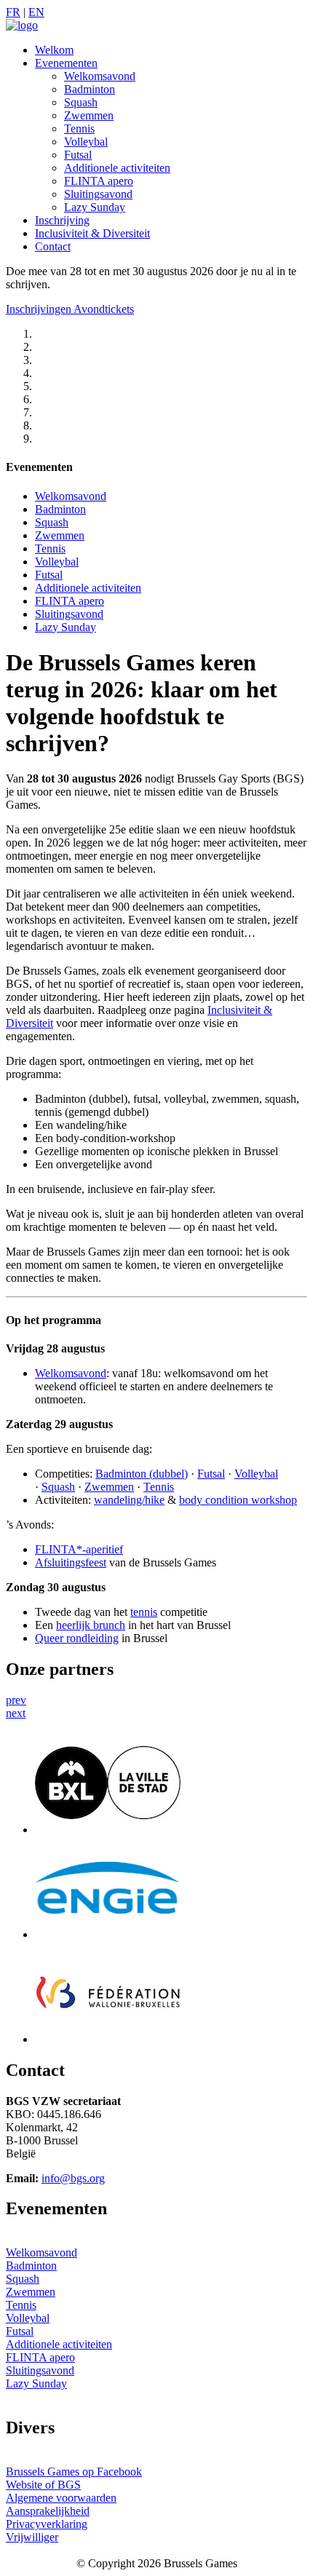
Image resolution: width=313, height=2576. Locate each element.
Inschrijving (62, 220)
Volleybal (86, 142)
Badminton (90, 89)
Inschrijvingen (40, 309)
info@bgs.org (73, 2178)
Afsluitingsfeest (71, 1562)
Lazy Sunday (95, 207)
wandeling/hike (129, 1500)
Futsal (78, 155)
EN (36, 12)
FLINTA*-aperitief (79, 1549)
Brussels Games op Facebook (74, 2472)
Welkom (54, 50)
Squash (81, 102)
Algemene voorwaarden (61, 2498)
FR (13, 12)
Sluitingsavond (98, 194)
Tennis (79, 128)
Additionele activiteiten (117, 168)
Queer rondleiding (77, 1638)
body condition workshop (238, 1500)
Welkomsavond (100, 76)
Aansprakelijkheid (48, 2511)
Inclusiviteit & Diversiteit (92, 233)
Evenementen (66, 63)
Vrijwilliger (32, 2537)
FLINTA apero (99, 181)
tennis (144, 1612)
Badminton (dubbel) (142, 1474)
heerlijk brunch (91, 1625)
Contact (53, 246)
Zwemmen (89, 115)
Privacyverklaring (47, 2524)
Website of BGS (43, 2485)
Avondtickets (104, 309)
